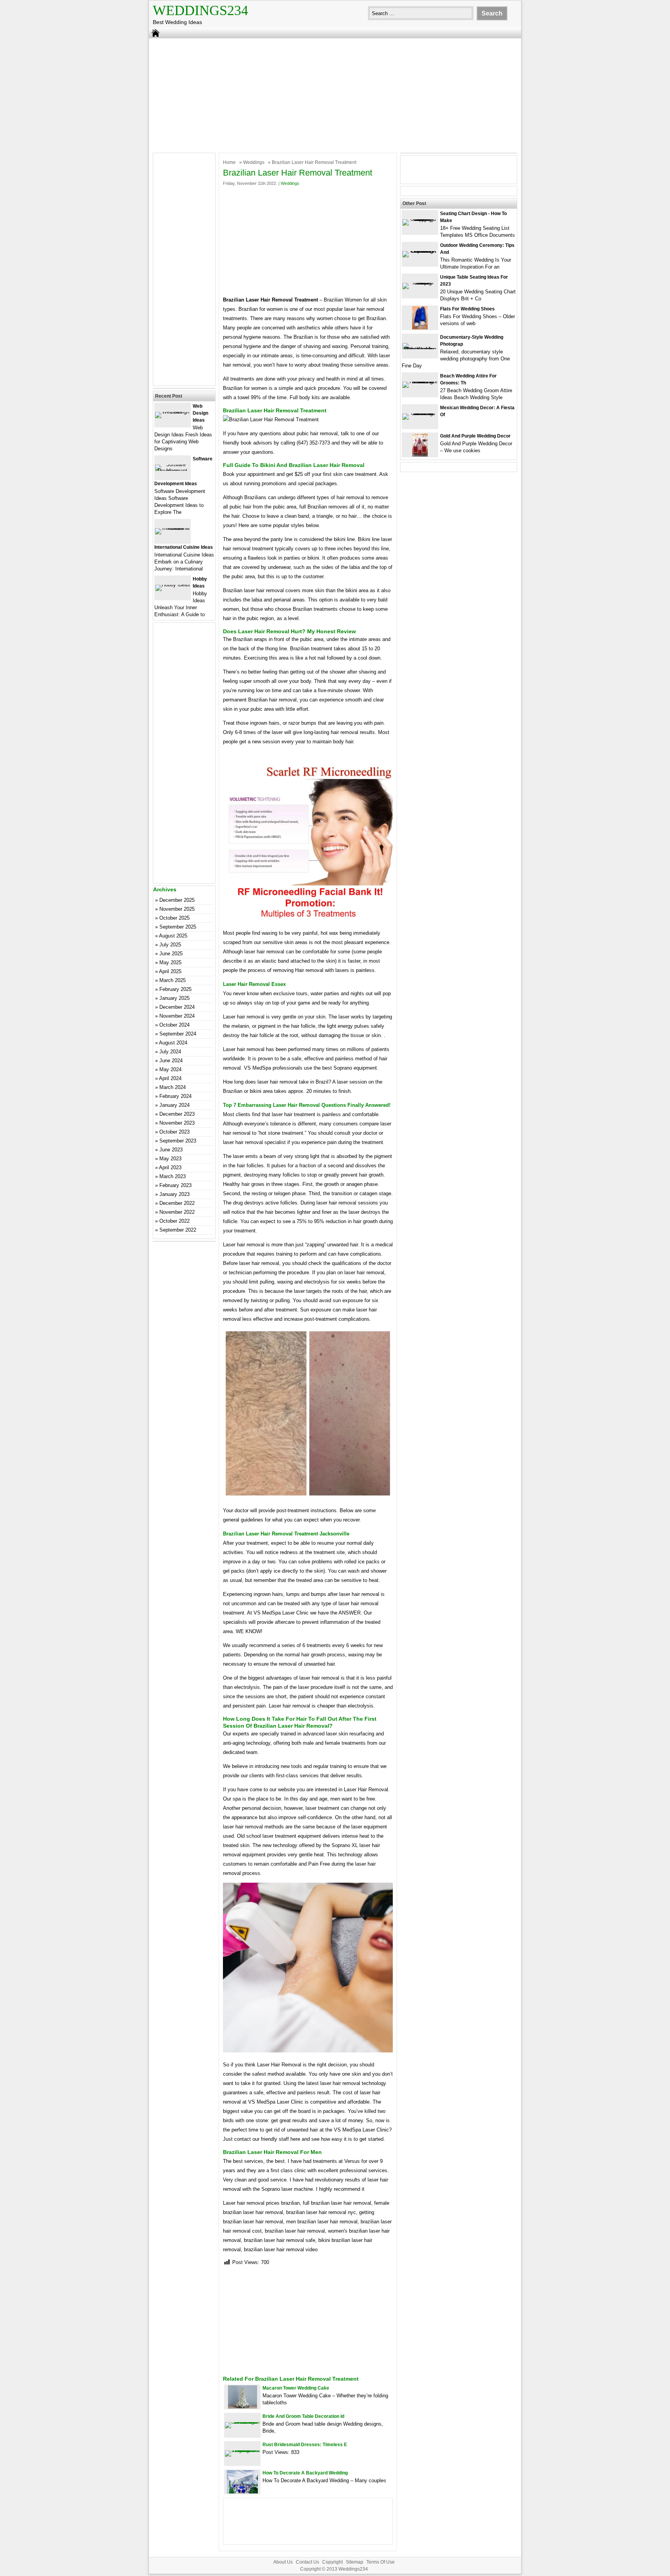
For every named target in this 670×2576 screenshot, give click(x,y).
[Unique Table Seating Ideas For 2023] (420, 283)
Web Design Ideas (200, 413)
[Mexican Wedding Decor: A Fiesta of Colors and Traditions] (420, 413)
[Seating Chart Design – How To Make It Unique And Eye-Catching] (420, 219)
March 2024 (173, 1087)
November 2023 (177, 1123)
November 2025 (177, 909)
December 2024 (177, 1007)
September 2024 (178, 1034)
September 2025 (178, 927)
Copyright (332, 2562)
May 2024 (170, 1069)
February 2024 (175, 1096)
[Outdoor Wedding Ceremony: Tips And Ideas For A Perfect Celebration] (420, 251)
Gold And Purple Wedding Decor (475, 436)
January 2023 (174, 1194)
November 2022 (177, 1212)
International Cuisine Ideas (184, 547)
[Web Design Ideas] (173, 412)
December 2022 (177, 1203)
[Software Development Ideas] (173, 471)
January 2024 (174, 1105)
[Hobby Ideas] (173, 585)
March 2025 (173, 980)
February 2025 (175, 989)
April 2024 (170, 1078)
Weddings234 (200, 10)
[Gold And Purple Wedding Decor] (420, 455)
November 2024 (177, 1016)
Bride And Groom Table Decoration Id (303, 2416)
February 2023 (175, 1185)
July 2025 (170, 945)
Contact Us (307, 2562)
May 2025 (170, 962)
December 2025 (177, 900)
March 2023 (173, 1176)
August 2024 (173, 1043)
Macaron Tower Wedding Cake (296, 2388)
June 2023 (171, 1150)
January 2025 (174, 998)
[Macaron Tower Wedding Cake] (243, 2407)
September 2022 (178, 1230)
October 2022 (174, 1221)
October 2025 (174, 918)
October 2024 (174, 1025)
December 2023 (177, 1114)
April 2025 (170, 971)
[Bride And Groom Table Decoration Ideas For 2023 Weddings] (242, 2422)
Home (229, 162)
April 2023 (170, 1167)
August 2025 (173, 936)
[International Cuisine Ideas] (173, 528)
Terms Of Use (381, 2562)
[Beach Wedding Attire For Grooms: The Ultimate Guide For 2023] (420, 382)
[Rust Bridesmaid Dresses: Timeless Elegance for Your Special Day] (242, 2450)
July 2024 (170, 1052)
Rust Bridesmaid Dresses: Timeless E (305, 2445)
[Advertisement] (335, 95)
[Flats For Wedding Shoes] (420, 328)
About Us (283, 2562)
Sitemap (355, 2562)
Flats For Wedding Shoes (467, 309)
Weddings (254, 162)
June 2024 (171, 1061)
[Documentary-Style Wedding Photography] (420, 349)
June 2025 (171, 954)
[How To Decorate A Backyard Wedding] (242, 2492)
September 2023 (178, 1141)
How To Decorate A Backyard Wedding (305, 2473)
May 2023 (170, 1159)
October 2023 (174, 1132)
